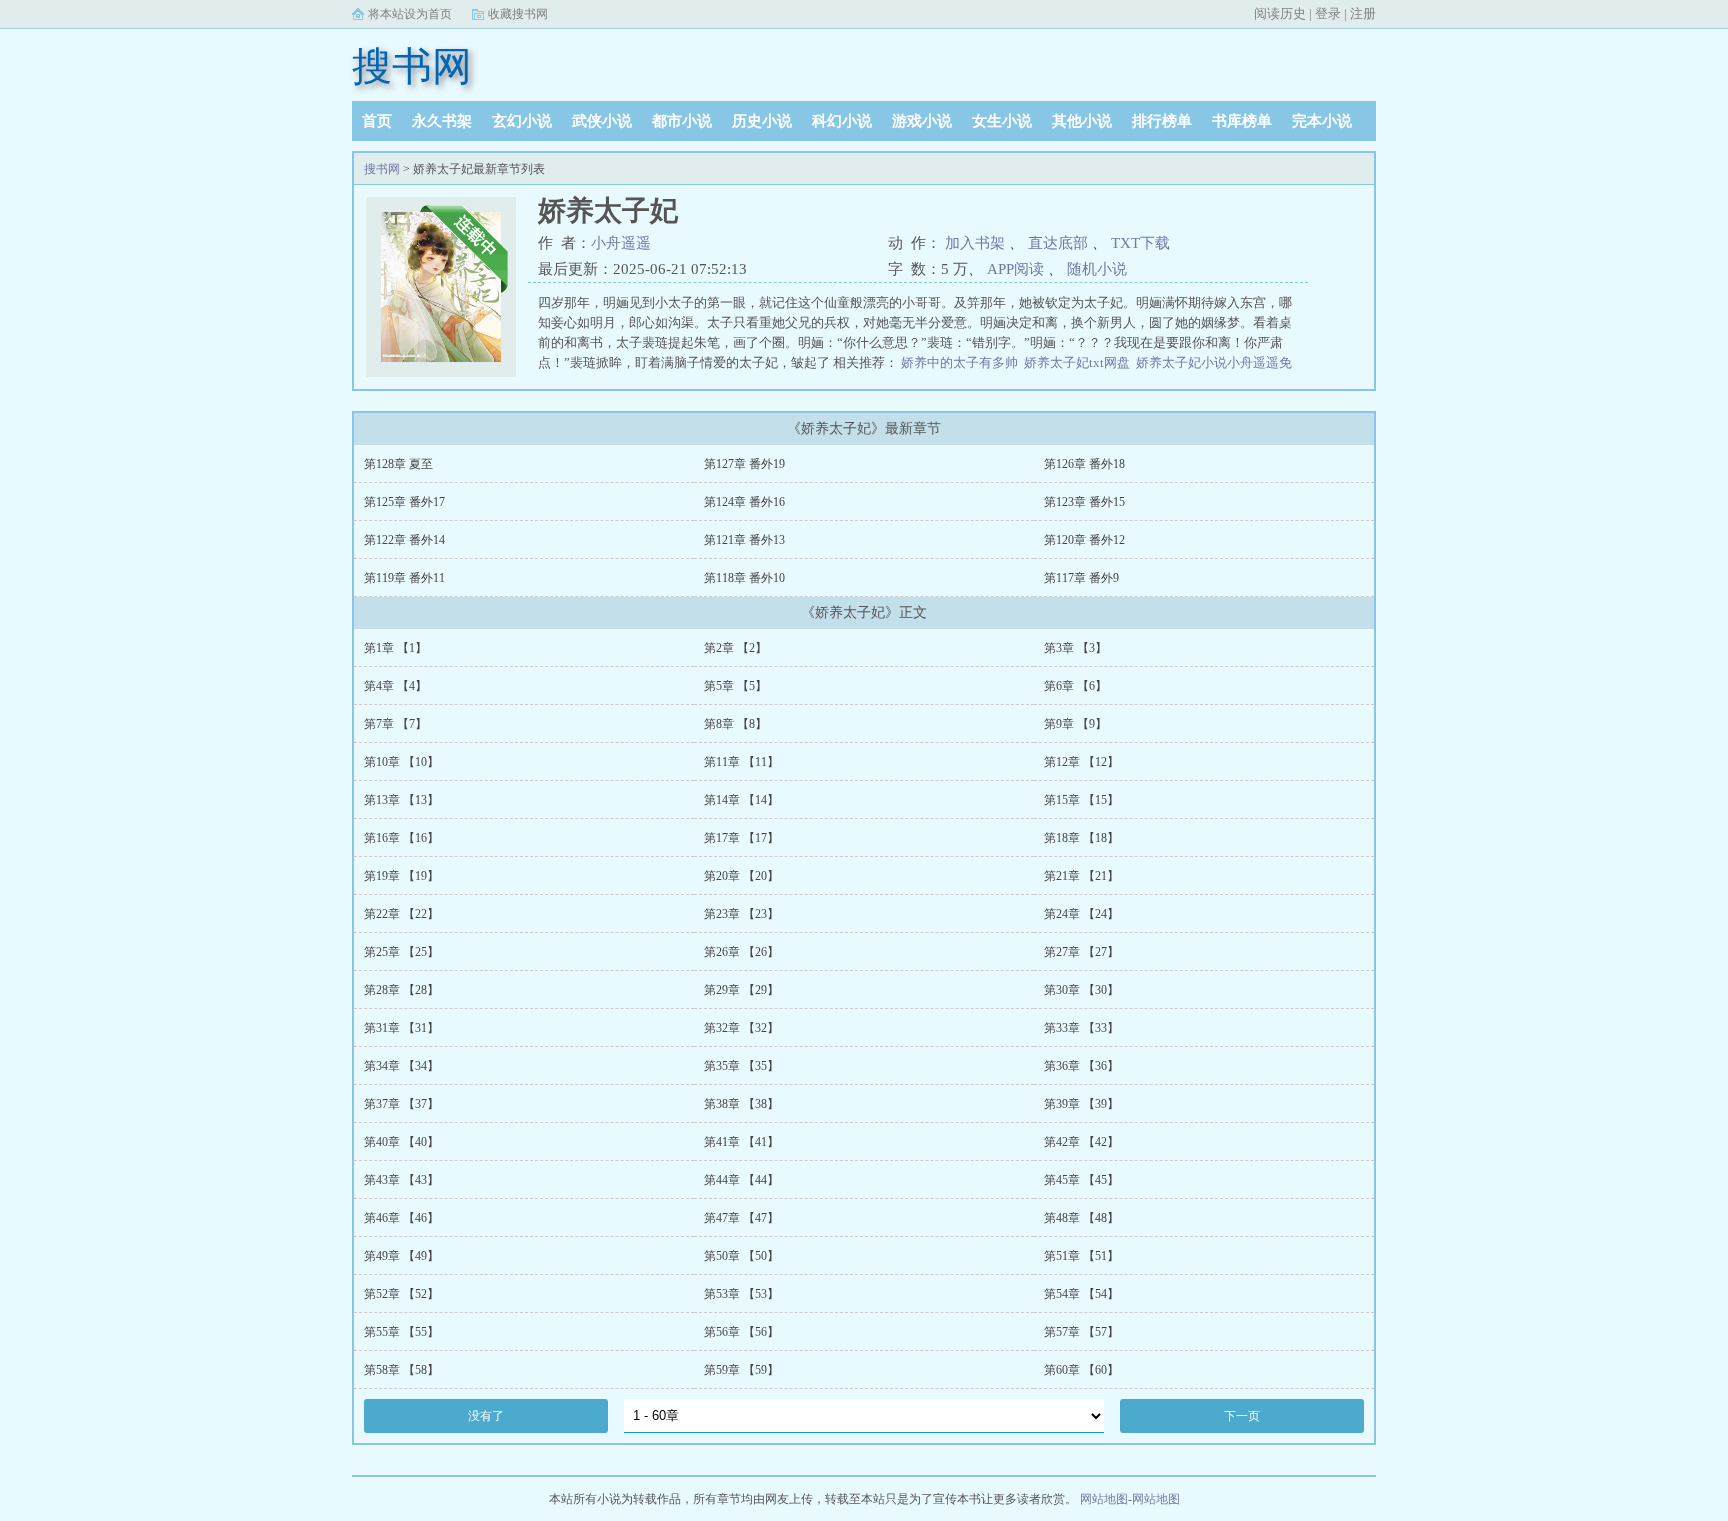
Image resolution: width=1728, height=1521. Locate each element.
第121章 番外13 (744, 540)
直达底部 (1058, 243)
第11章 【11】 (741, 762)
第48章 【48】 (1081, 1218)
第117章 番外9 (1081, 578)
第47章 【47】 (741, 1218)
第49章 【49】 (401, 1256)
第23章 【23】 (741, 914)
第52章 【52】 (401, 1294)
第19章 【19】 (401, 876)
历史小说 (762, 121)
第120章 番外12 (1084, 540)
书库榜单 (1242, 121)
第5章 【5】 (735, 686)
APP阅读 (1015, 269)
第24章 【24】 (1081, 914)
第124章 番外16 (744, 502)
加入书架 (975, 243)
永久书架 (442, 121)
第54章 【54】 (1081, 1294)
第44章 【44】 (741, 1180)
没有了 (486, 1416)
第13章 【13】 (401, 800)
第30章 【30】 (1081, 990)
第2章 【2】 (735, 648)
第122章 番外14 (404, 540)
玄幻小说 (522, 121)
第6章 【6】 (1075, 686)
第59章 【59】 (741, 1370)
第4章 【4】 (395, 686)
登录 (1328, 13)
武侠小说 (602, 121)
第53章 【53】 (741, 1294)
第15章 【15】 (1081, 800)
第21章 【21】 (1081, 876)
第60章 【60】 (1081, 1370)
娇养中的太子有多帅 (959, 362)
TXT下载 (1140, 243)
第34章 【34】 (401, 1066)
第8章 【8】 (735, 724)
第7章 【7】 (395, 724)
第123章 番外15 (1084, 502)
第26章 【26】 (741, 952)
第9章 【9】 (1075, 724)
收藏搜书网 (518, 14)
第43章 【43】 (401, 1180)
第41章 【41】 (741, 1142)
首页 (377, 121)
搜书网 (412, 66)
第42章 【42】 (1081, 1142)
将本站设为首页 (410, 14)
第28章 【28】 (401, 990)
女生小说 (1002, 121)
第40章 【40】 (401, 1142)
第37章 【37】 (401, 1104)
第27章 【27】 (1081, 952)
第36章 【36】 (1081, 1066)
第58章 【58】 (401, 1370)
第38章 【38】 (741, 1104)
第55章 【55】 (401, 1332)
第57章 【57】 (1081, 1332)
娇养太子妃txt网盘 (1077, 362)
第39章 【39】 (1081, 1104)
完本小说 (1322, 121)
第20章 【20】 (741, 876)
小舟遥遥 (621, 243)
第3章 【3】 (1075, 648)
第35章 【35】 (741, 1066)
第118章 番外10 (744, 578)
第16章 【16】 (401, 838)
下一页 (1242, 1416)
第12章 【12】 (1081, 762)
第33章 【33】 (1081, 1028)
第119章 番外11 (404, 578)
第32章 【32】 (741, 1028)
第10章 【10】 (401, 762)
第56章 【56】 (741, 1332)
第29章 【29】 (741, 990)
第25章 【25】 (401, 952)
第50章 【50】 (741, 1256)
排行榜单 (1162, 121)
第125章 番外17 (404, 502)
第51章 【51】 (1081, 1256)
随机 (1082, 269)
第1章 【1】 (395, 648)
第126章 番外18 (1084, 464)
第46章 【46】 (401, 1218)
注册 (1363, 13)
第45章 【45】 (1081, 1180)
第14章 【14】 (741, 800)
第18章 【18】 (1081, 838)
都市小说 (682, 121)
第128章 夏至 (398, 464)
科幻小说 (842, 121)
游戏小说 (922, 121)
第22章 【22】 (401, 914)
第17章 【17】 (741, 838)
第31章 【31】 (401, 1028)
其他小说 (1082, 121)
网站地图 (1104, 1499)
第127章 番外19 (744, 464)
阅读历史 (1280, 13)
